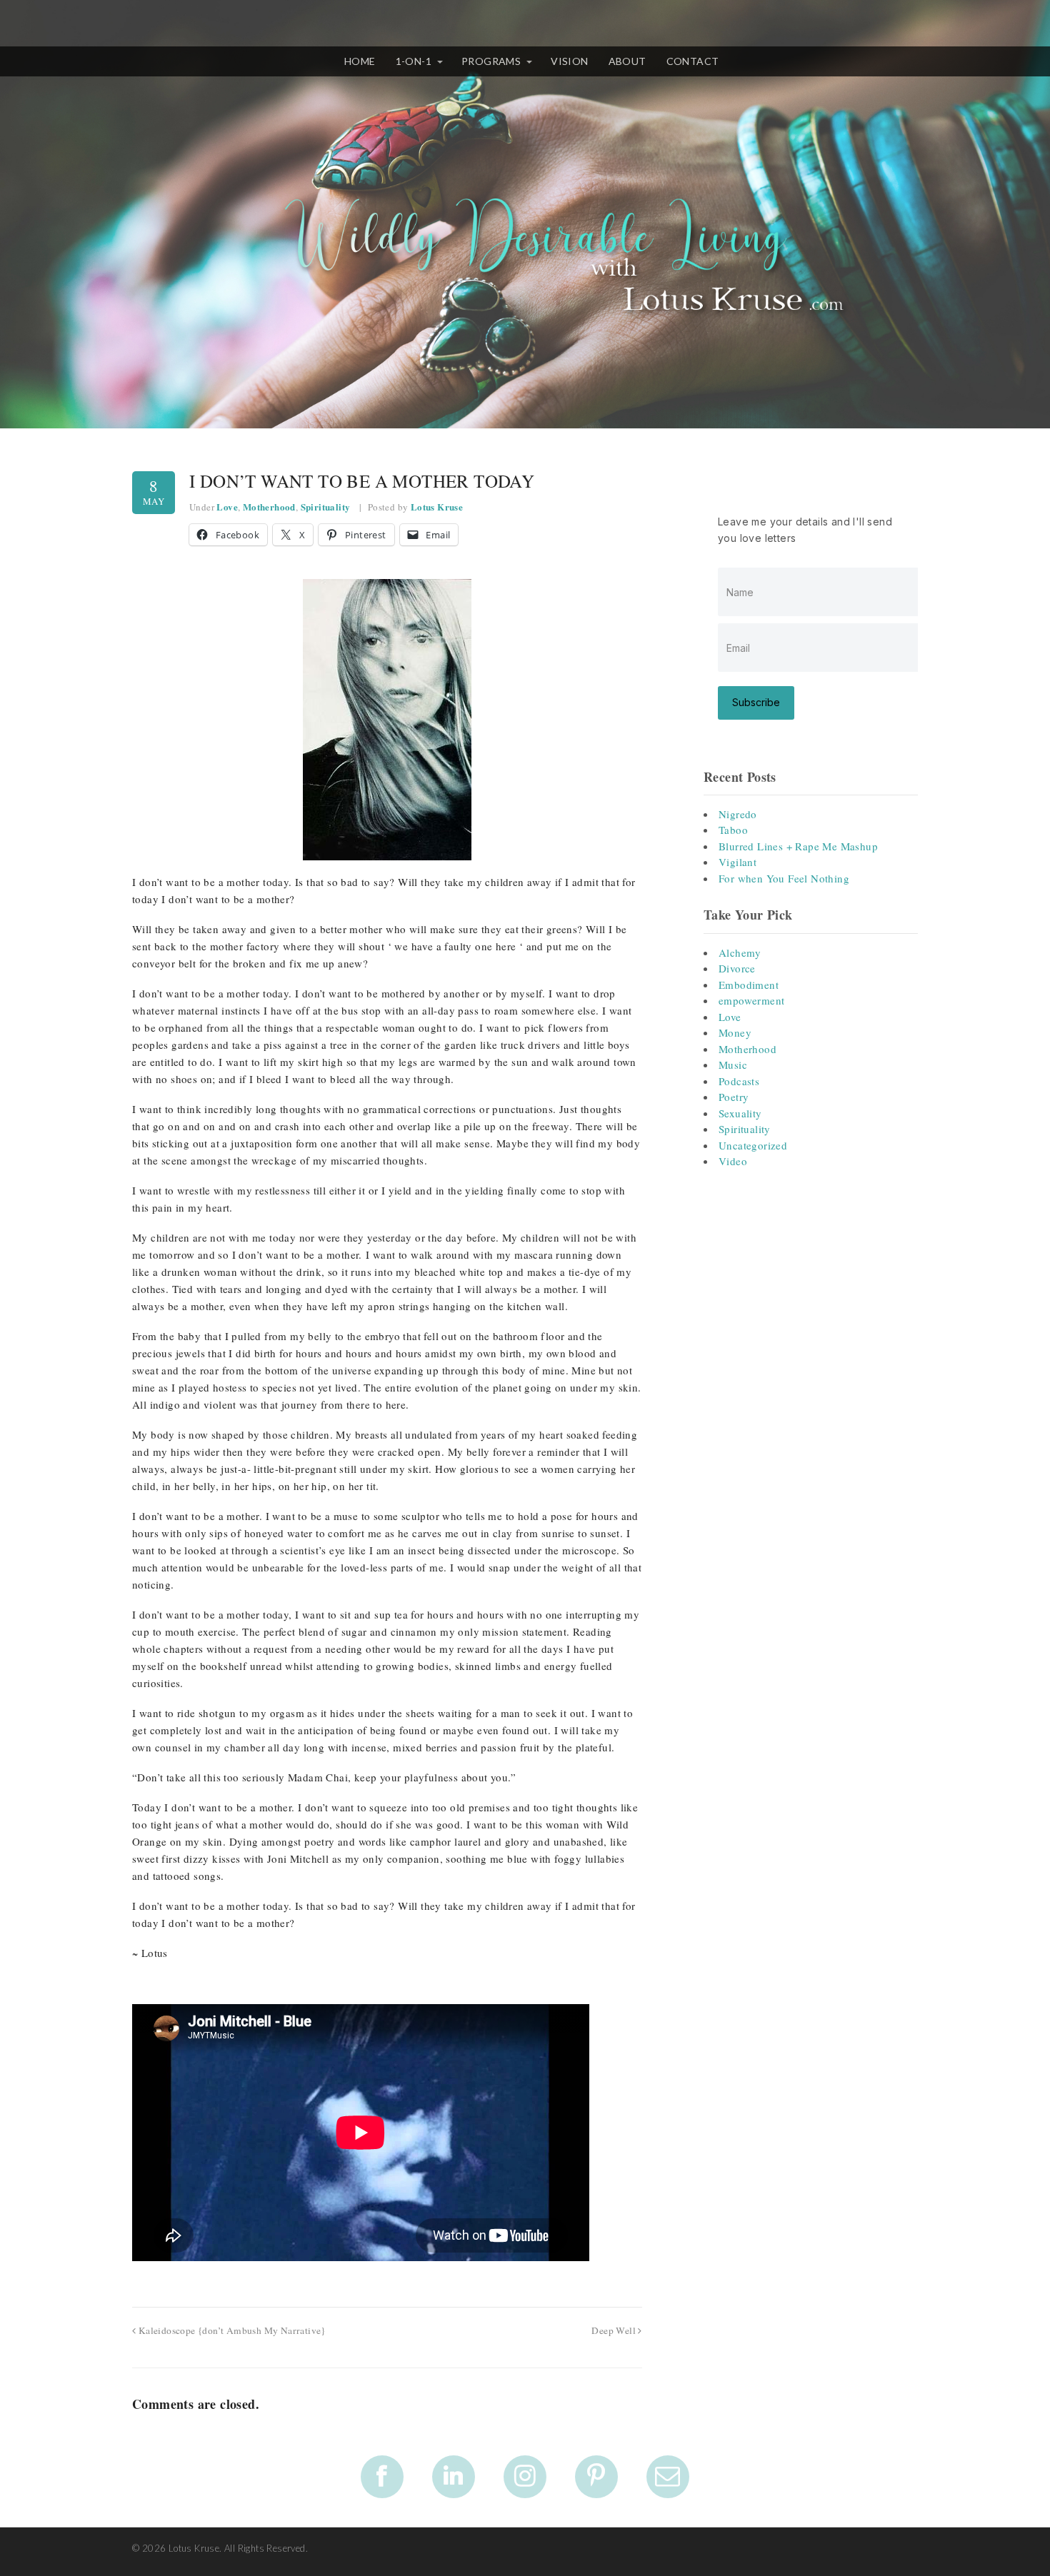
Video (733, 1161)
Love (227, 507)
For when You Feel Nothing (784, 878)
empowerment (751, 1000)
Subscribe (756, 702)
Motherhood (269, 507)
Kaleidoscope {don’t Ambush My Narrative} (230, 2330)
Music (733, 1065)
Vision (569, 61)
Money (735, 1032)
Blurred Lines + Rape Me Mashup (798, 846)
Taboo (733, 830)
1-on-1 (414, 61)
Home (360, 61)
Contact (693, 61)
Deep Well (615, 2330)
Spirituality (326, 507)
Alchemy (740, 952)
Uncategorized (753, 1145)
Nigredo (738, 814)
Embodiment (749, 985)
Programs (491, 61)
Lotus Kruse (437, 507)
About (627, 61)
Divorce (737, 968)
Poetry (734, 1097)
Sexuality (740, 1113)
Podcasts (739, 1081)
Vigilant (737, 862)
